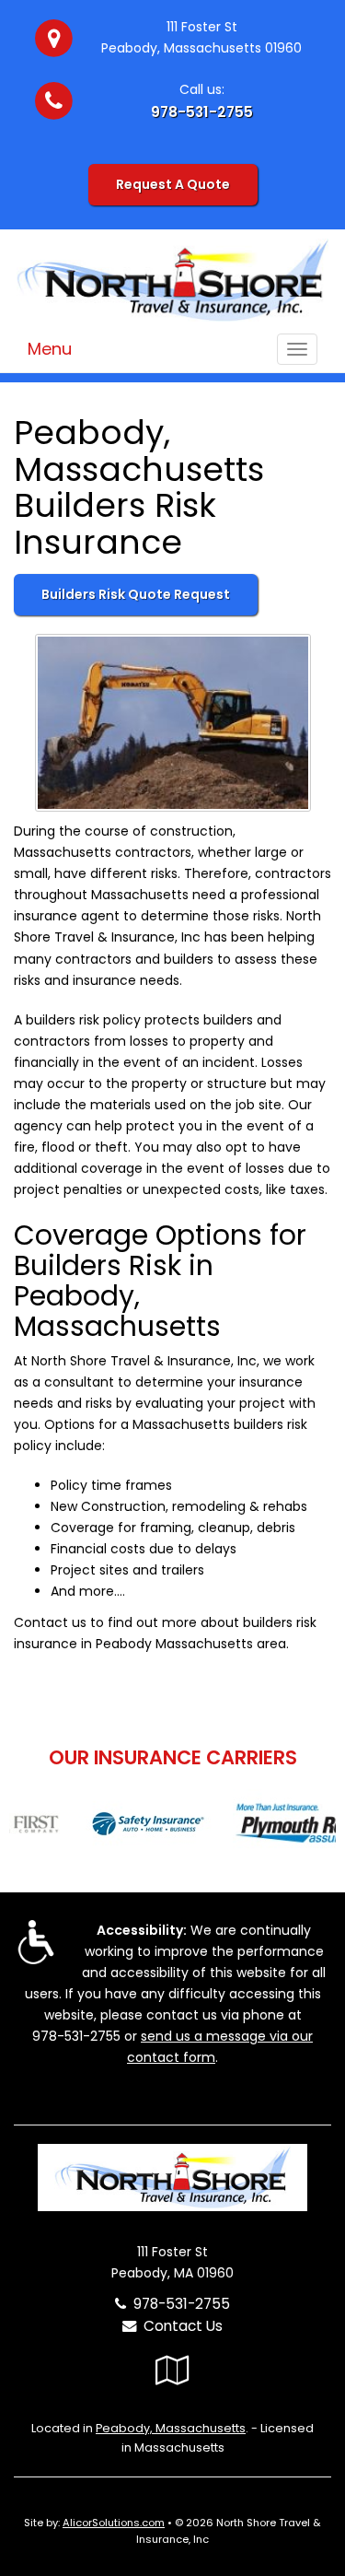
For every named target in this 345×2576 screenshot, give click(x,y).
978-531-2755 (202, 112)
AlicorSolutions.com (114, 2523)
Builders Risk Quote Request (136, 594)
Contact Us (179, 2326)
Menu (50, 349)
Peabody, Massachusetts (171, 2428)
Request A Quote (173, 184)
